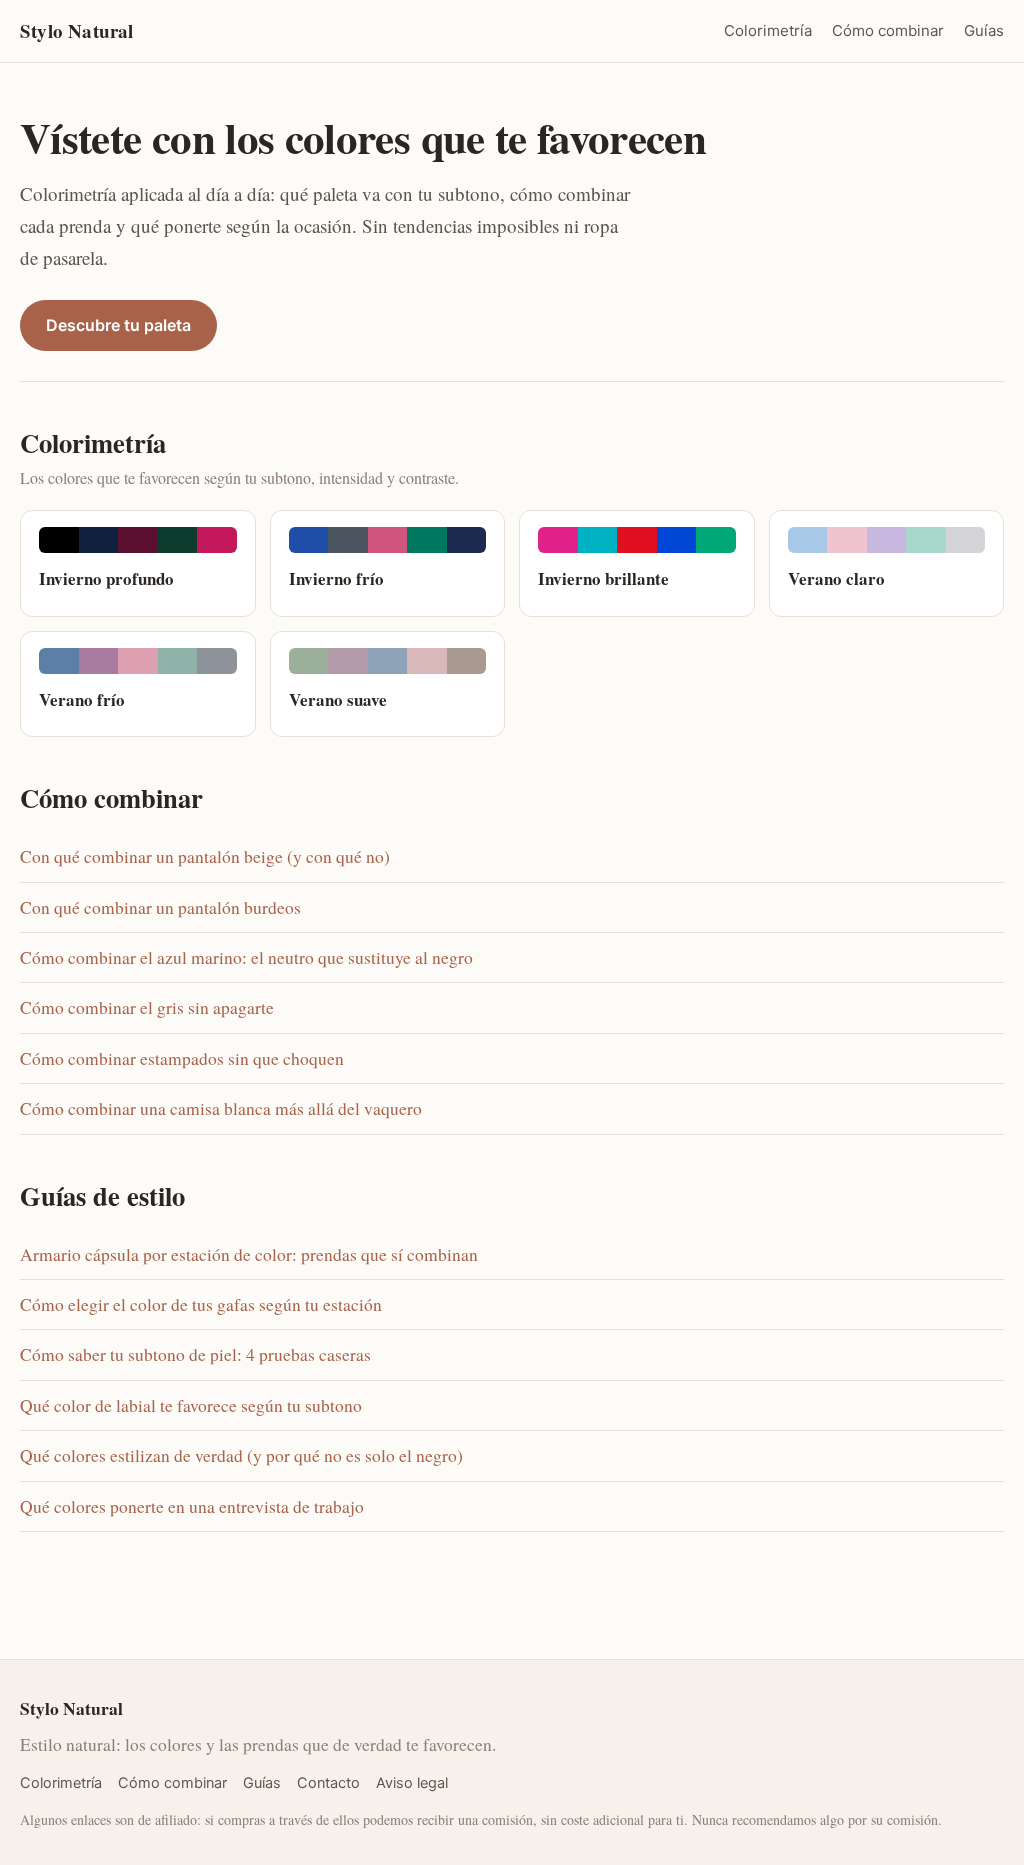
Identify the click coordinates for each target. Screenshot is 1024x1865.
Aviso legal (412, 1783)
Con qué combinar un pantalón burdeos (160, 907)
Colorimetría (768, 30)
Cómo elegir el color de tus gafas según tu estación (201, 1304)
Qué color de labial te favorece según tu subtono (191, 1405)
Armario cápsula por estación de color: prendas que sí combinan (249, 1254)
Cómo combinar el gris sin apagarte (147, 1007)
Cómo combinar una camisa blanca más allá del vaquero (221, 1108)
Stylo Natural (76, 30)
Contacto (328, 1783)
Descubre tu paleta (118, 325)
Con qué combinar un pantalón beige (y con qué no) (205, 856)
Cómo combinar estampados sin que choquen (182, 1058)
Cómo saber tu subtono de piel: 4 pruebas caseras (195, 1354)
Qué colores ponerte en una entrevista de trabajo (192, 1506)
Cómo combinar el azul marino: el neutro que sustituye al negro (246, 957)
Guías (984, 30)
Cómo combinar (888, 30)
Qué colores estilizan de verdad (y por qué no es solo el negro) (241, 1455)
